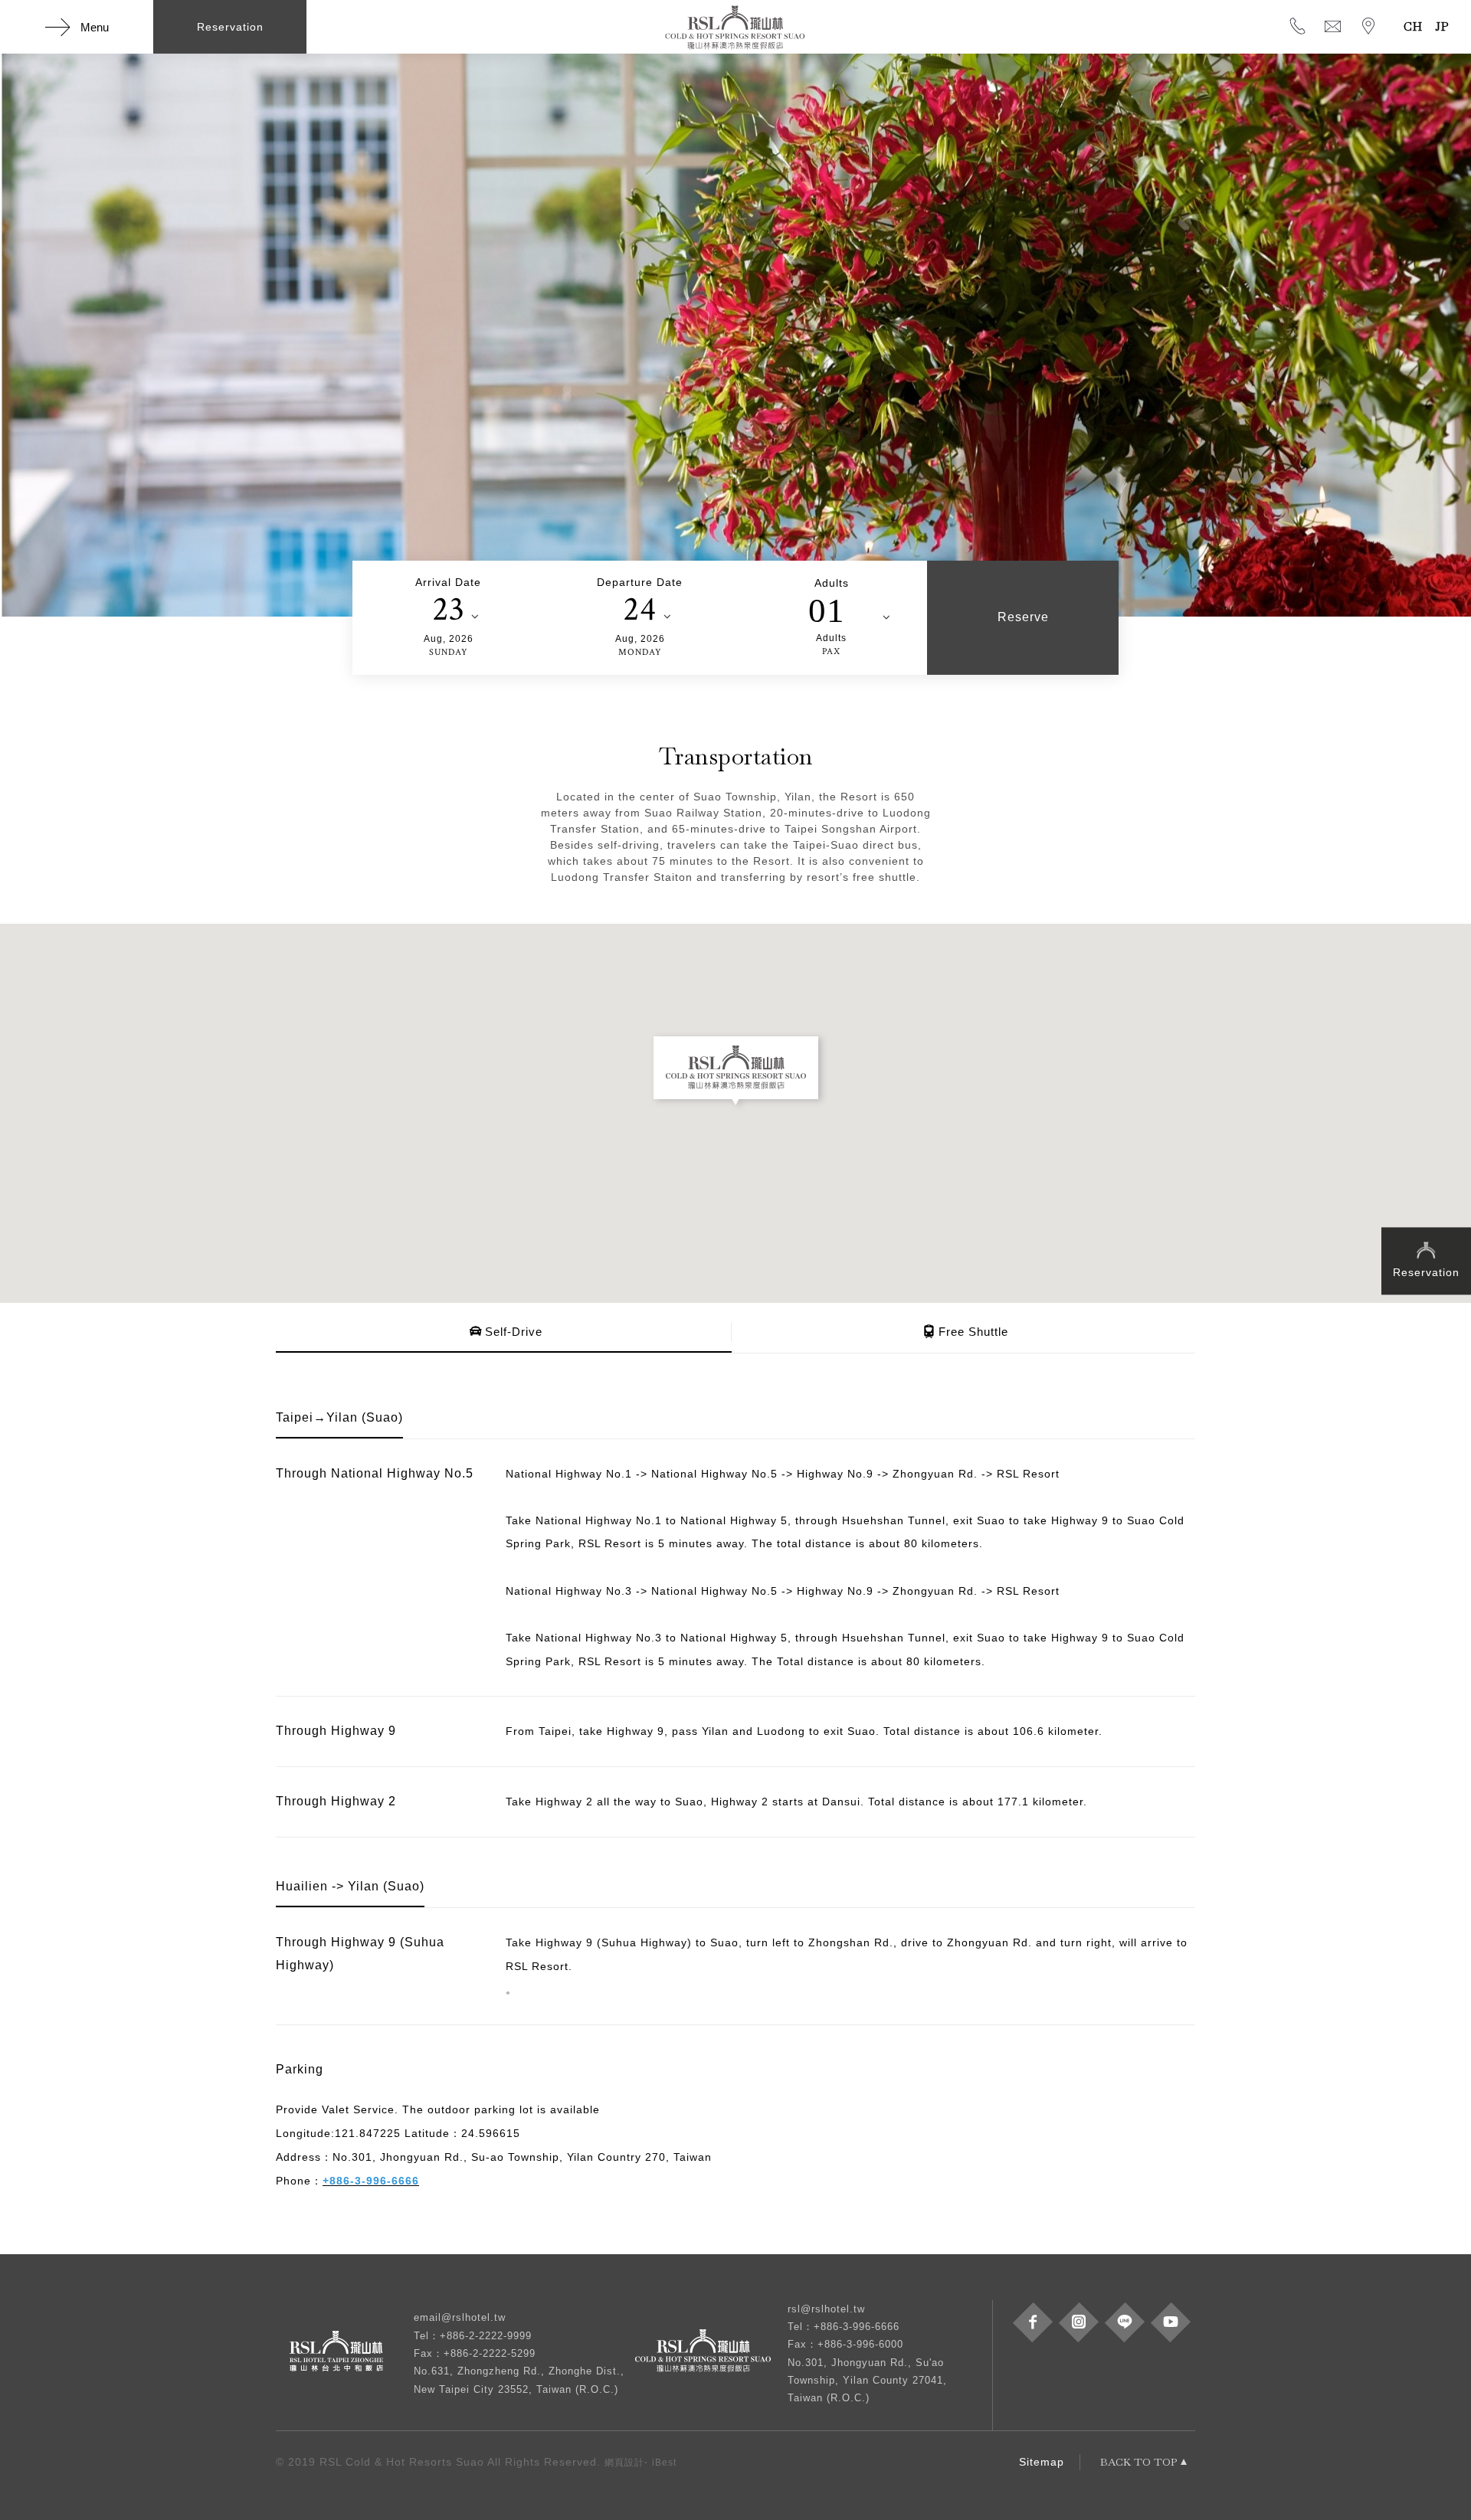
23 (449, 610)
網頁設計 (624, 2463)
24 (640, 610)
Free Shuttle (973, 1332)
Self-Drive (514, 1332)
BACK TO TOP (1138, 2462)
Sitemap (1042, 2462)
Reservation (1426, 1272)
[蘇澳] (711, 2354)
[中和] (345, 2354)
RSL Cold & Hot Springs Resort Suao (735, 27)
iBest (664, 2463)
